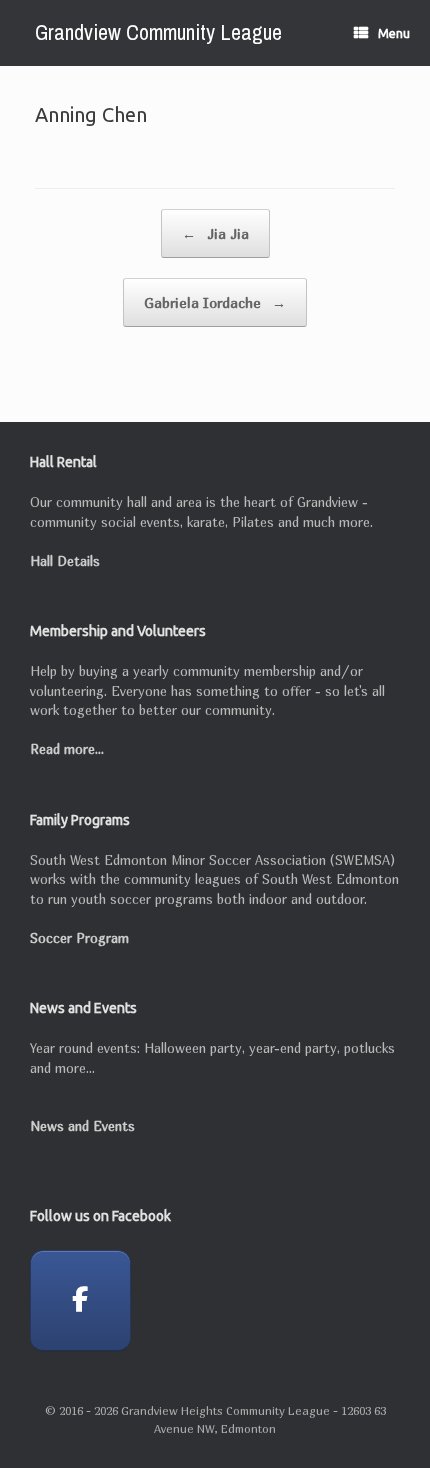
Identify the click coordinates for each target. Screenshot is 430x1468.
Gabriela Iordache (215, 302)
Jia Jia (215, 233)
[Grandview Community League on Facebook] (80, 1300)
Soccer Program (79, 938)
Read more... (67, 749)
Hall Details (65, 561)
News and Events (82, 1126)
